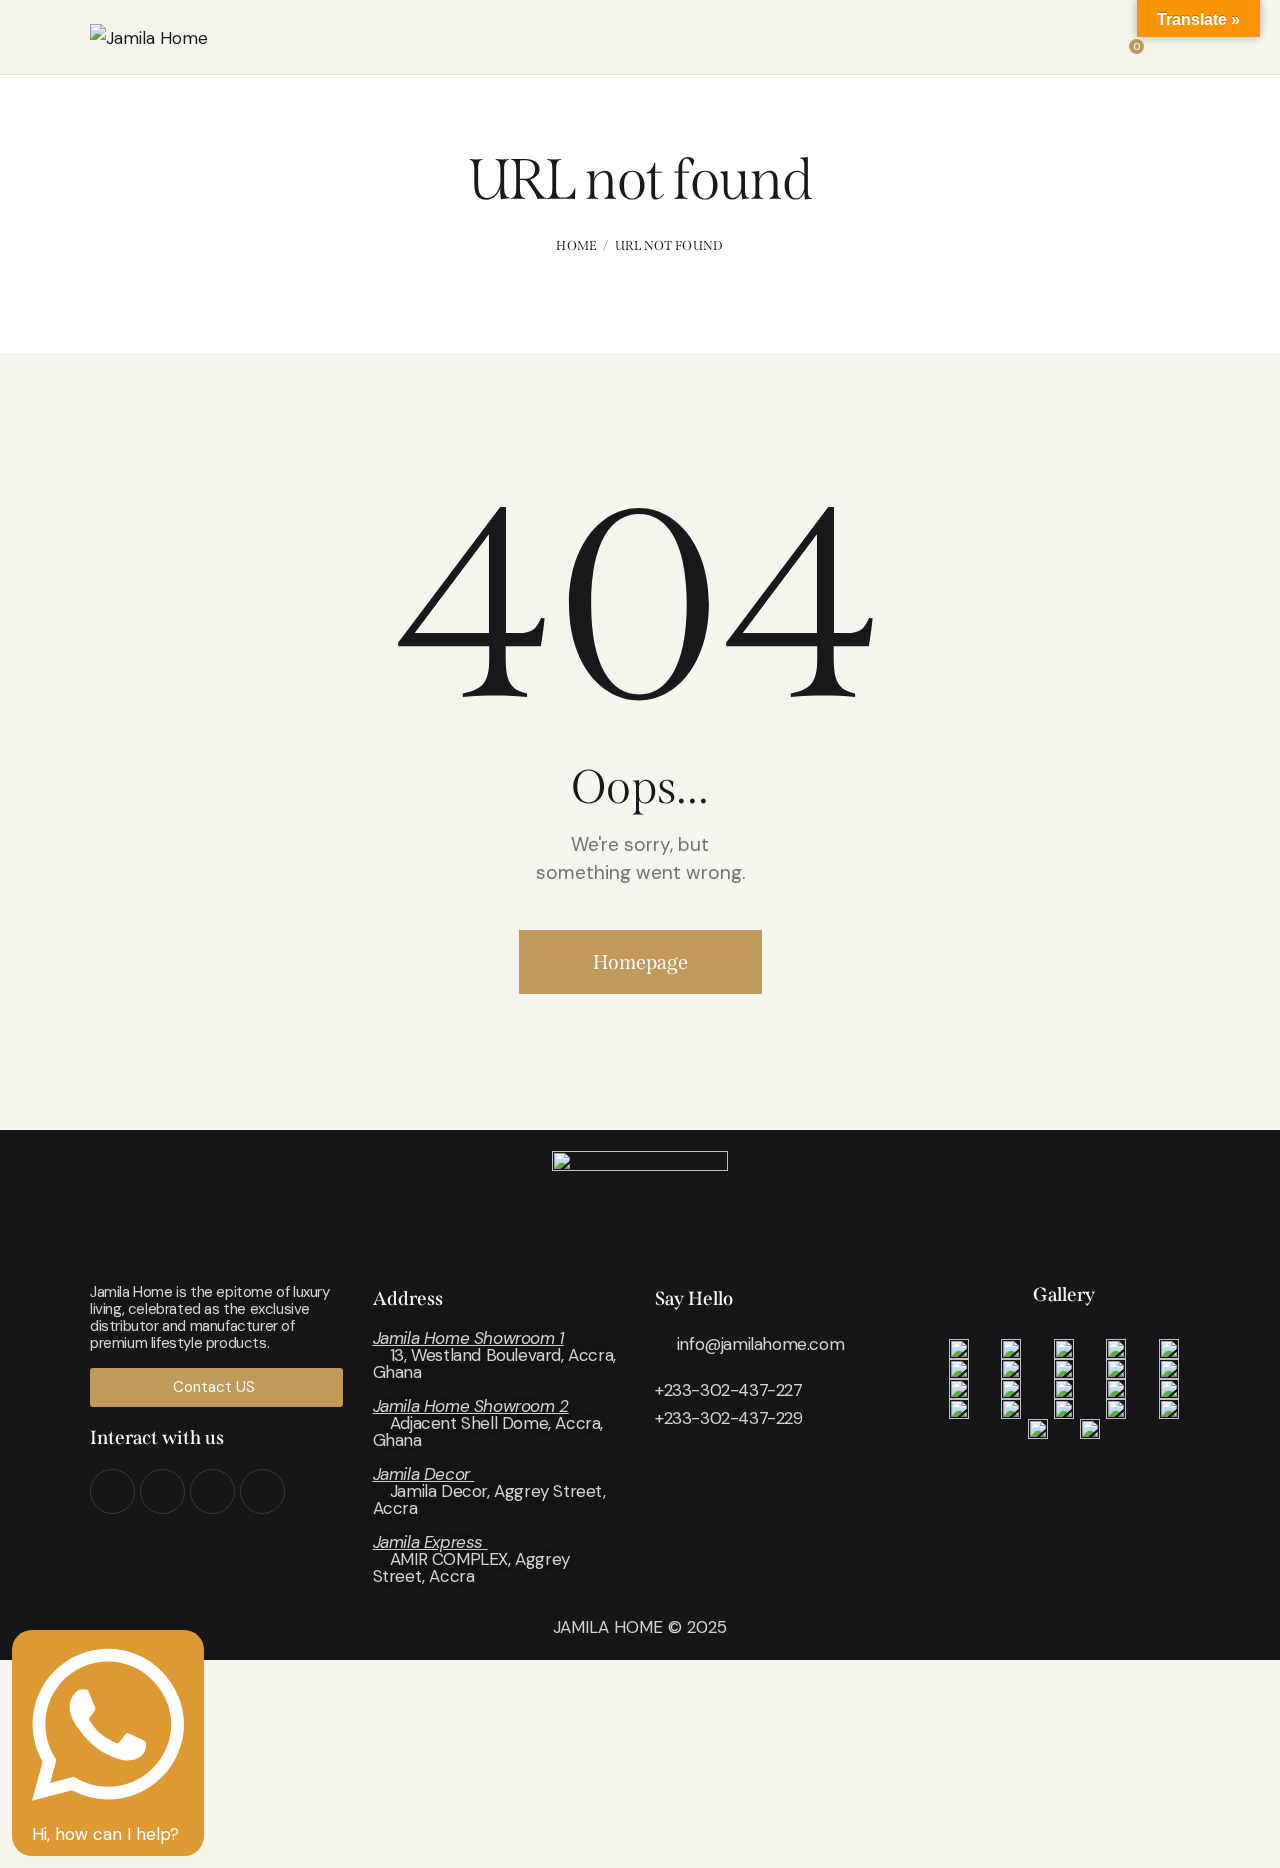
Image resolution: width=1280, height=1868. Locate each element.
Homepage (640, 962)
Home (576, 245)
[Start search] (1176, 40)
